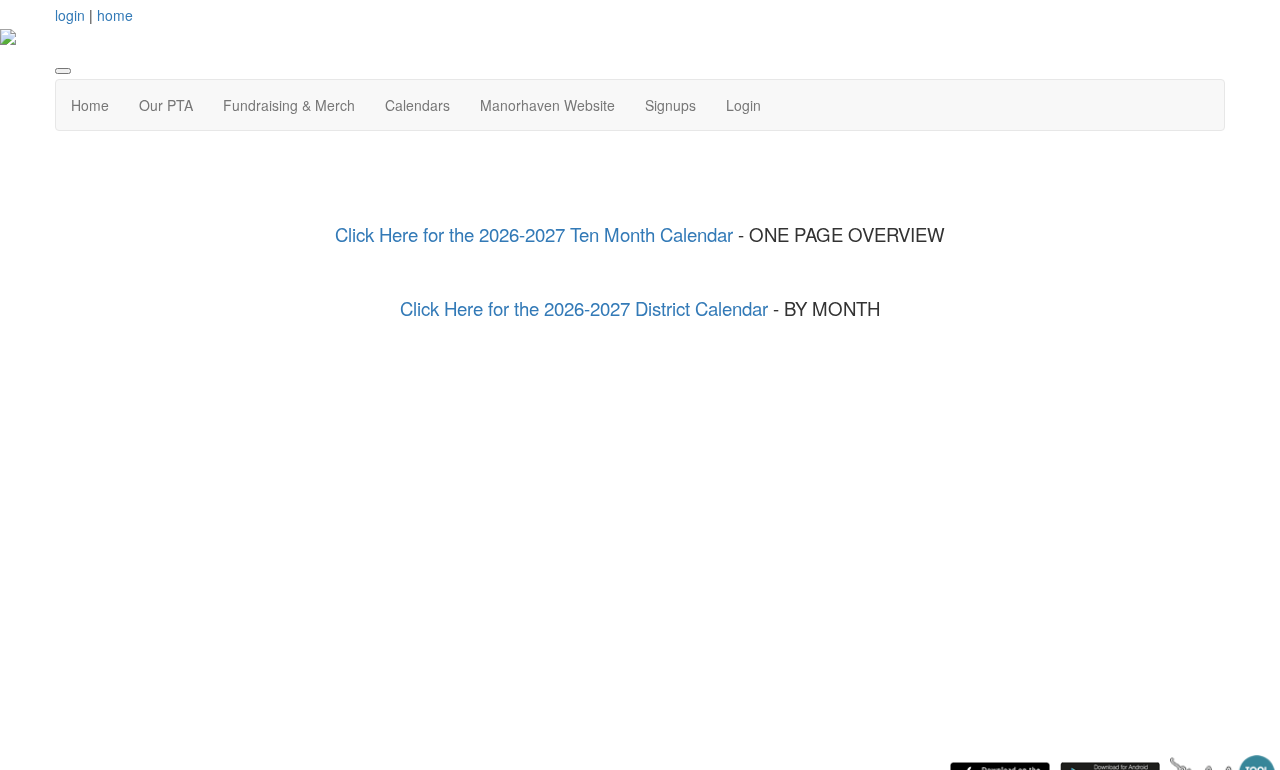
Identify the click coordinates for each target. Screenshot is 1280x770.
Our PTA (166, 105)
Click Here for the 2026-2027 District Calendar (584, 308)
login (70, 15)
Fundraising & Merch (289, 105)
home (115, 15)
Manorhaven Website (547, 105)
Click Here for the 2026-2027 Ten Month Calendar (536, 234)
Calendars (417, 105)
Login (743, 105)
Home (90, 105)
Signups (670, 105)
